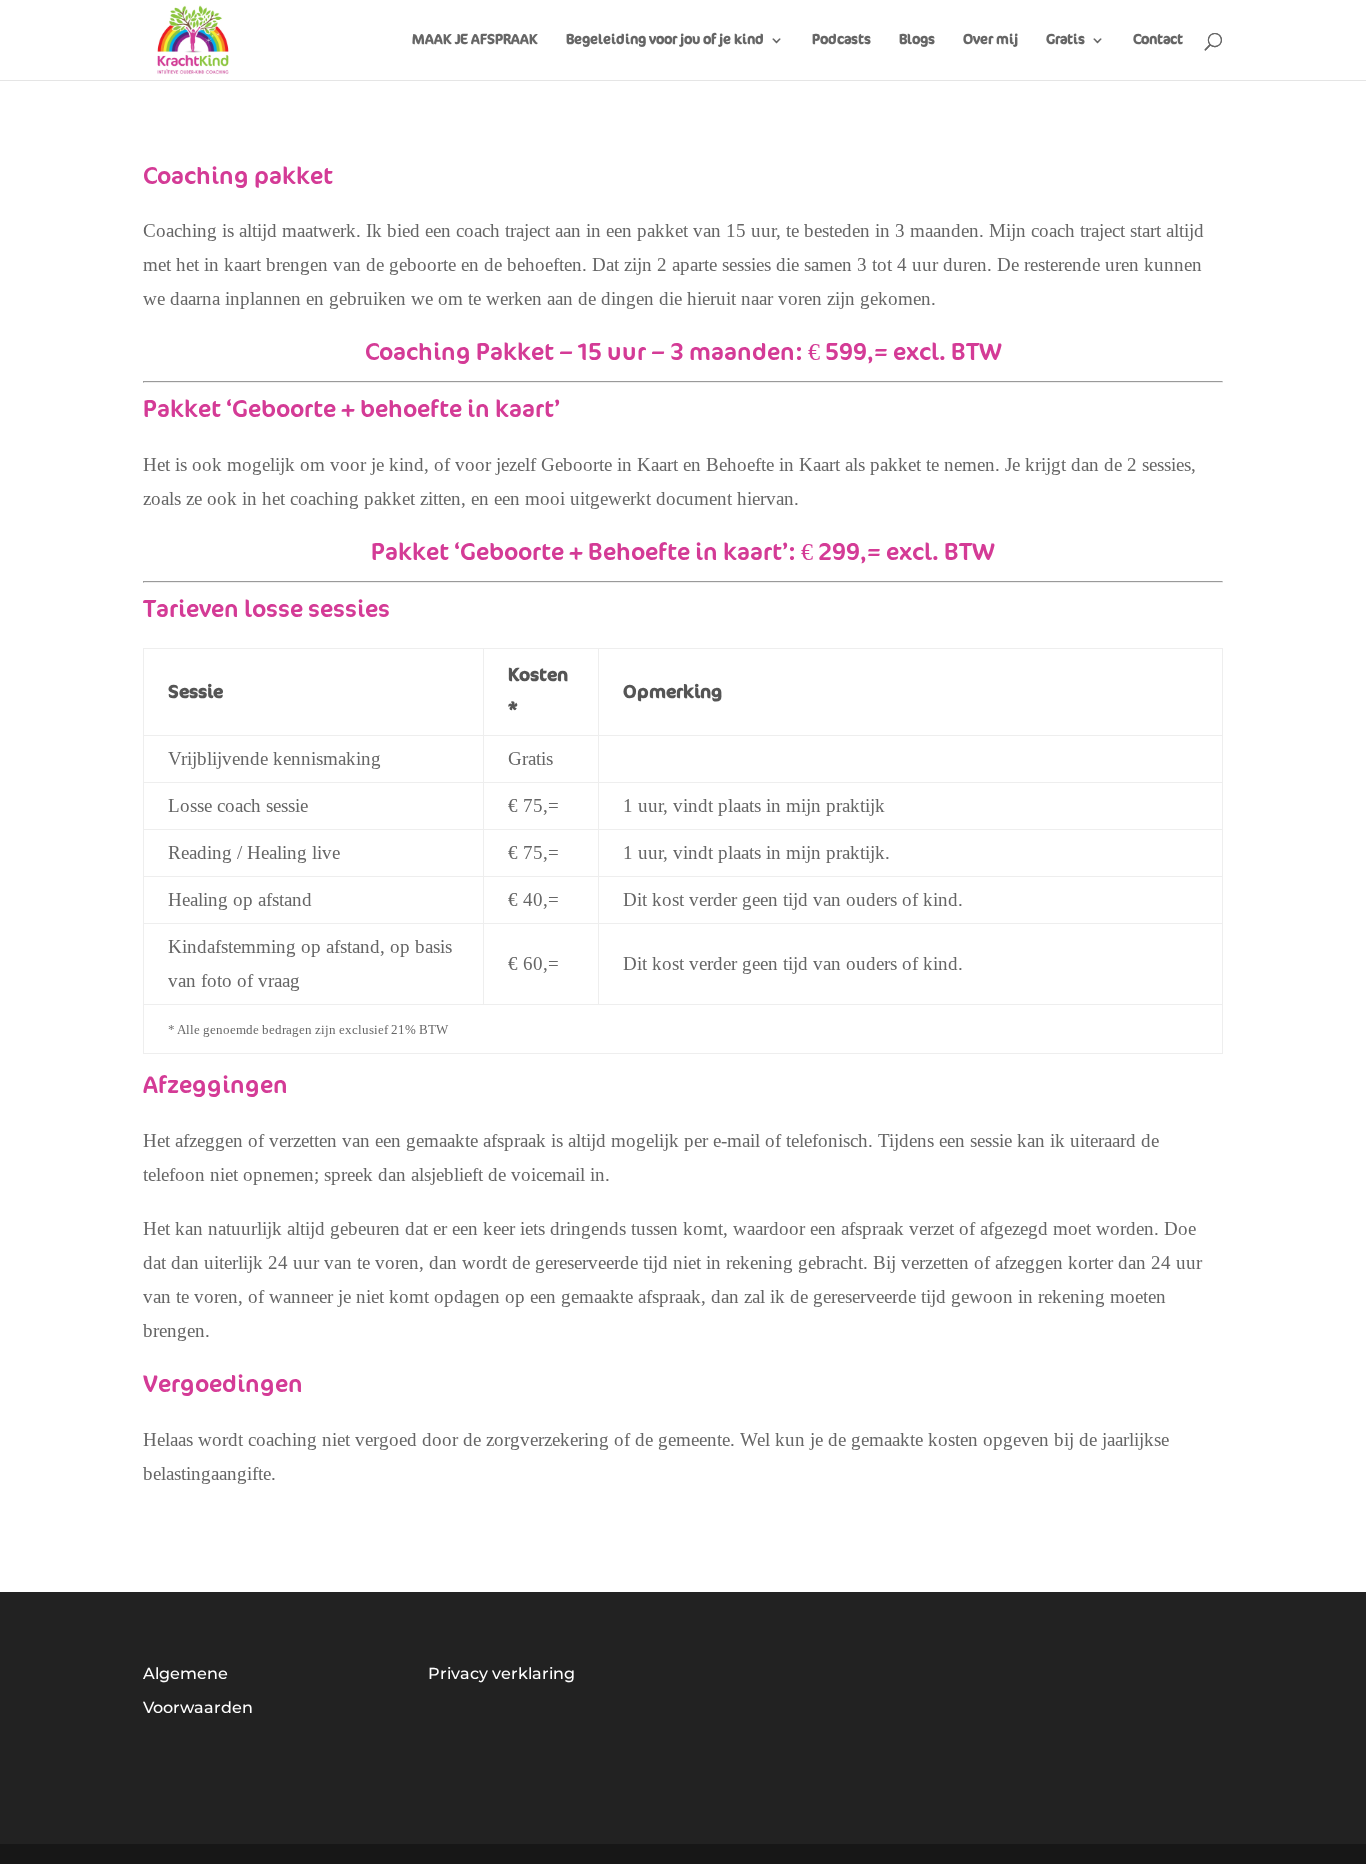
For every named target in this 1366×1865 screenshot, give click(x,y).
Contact (1158, 40)
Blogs (917, 40)
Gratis (1065, 40)
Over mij (990, 40)
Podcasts (841, 40)
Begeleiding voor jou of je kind (665, 40)
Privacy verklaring (501, 1673)
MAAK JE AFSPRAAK (475, 40)
